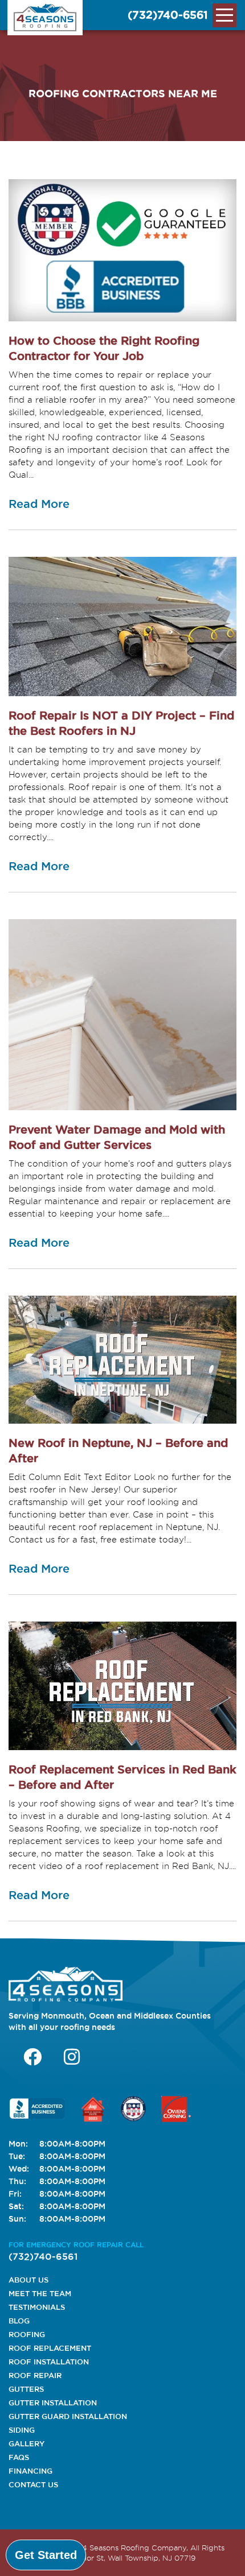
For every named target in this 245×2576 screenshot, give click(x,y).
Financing (30, 2471)
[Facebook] (32, 2057)
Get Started (46, 2555)
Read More (39, 504)
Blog (19, 2321)
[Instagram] (72, 2057)
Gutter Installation (53, 2403)
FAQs (19, 2457)
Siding (22, 2430)
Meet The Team (40, 2293)
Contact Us (33, 2484)
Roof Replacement (50, 2348)
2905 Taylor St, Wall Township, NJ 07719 (124, 2558)
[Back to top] (227, 2555)
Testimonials (37, 2307)
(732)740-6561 (168, 15)
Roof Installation (49, 2362)
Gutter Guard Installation (68, 2416)
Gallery (26, 2443)
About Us (28, 2280)
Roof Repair (35, 2375)
